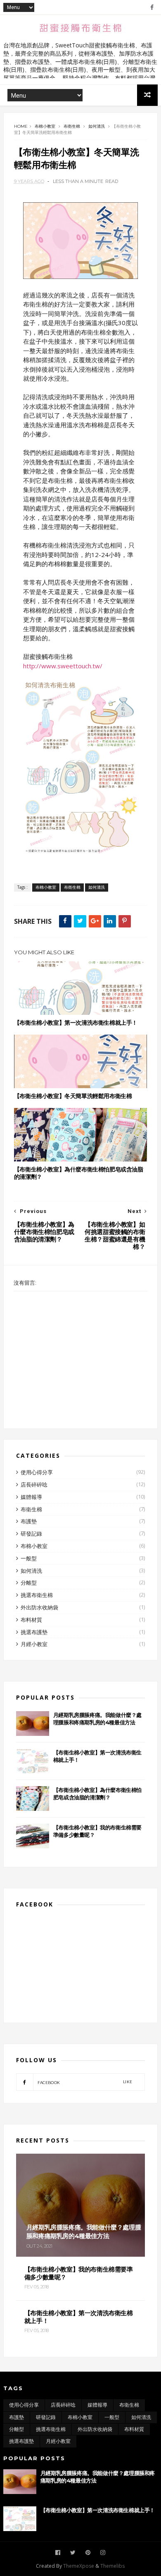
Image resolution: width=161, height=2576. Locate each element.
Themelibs (112, 2566)
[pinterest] (88, 2553)
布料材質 (31, 1620)
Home (21, 126)
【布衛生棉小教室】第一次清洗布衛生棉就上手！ (76, 1023)
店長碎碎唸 (34, 1485)
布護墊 (29, 1521)
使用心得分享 (37, 1472)
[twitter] (73, 2553)
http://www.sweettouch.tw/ (63, 666)
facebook (85, 2082)
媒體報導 (31, 1497)
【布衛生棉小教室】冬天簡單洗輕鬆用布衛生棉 (73, 1096)
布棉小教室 (45, 126)
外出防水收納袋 (39, 1607)
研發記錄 (31, 1534)
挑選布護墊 (34, 1632)
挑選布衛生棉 (37, 1595)
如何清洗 (97, 126)
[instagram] (103, 2553)
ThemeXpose (79, 2566)
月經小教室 (34, 1644)
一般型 (29, 1558)
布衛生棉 (72, 126)
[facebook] (152, 7)
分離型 (29, 1583)
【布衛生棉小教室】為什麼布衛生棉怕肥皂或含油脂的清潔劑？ (79, 1173)
